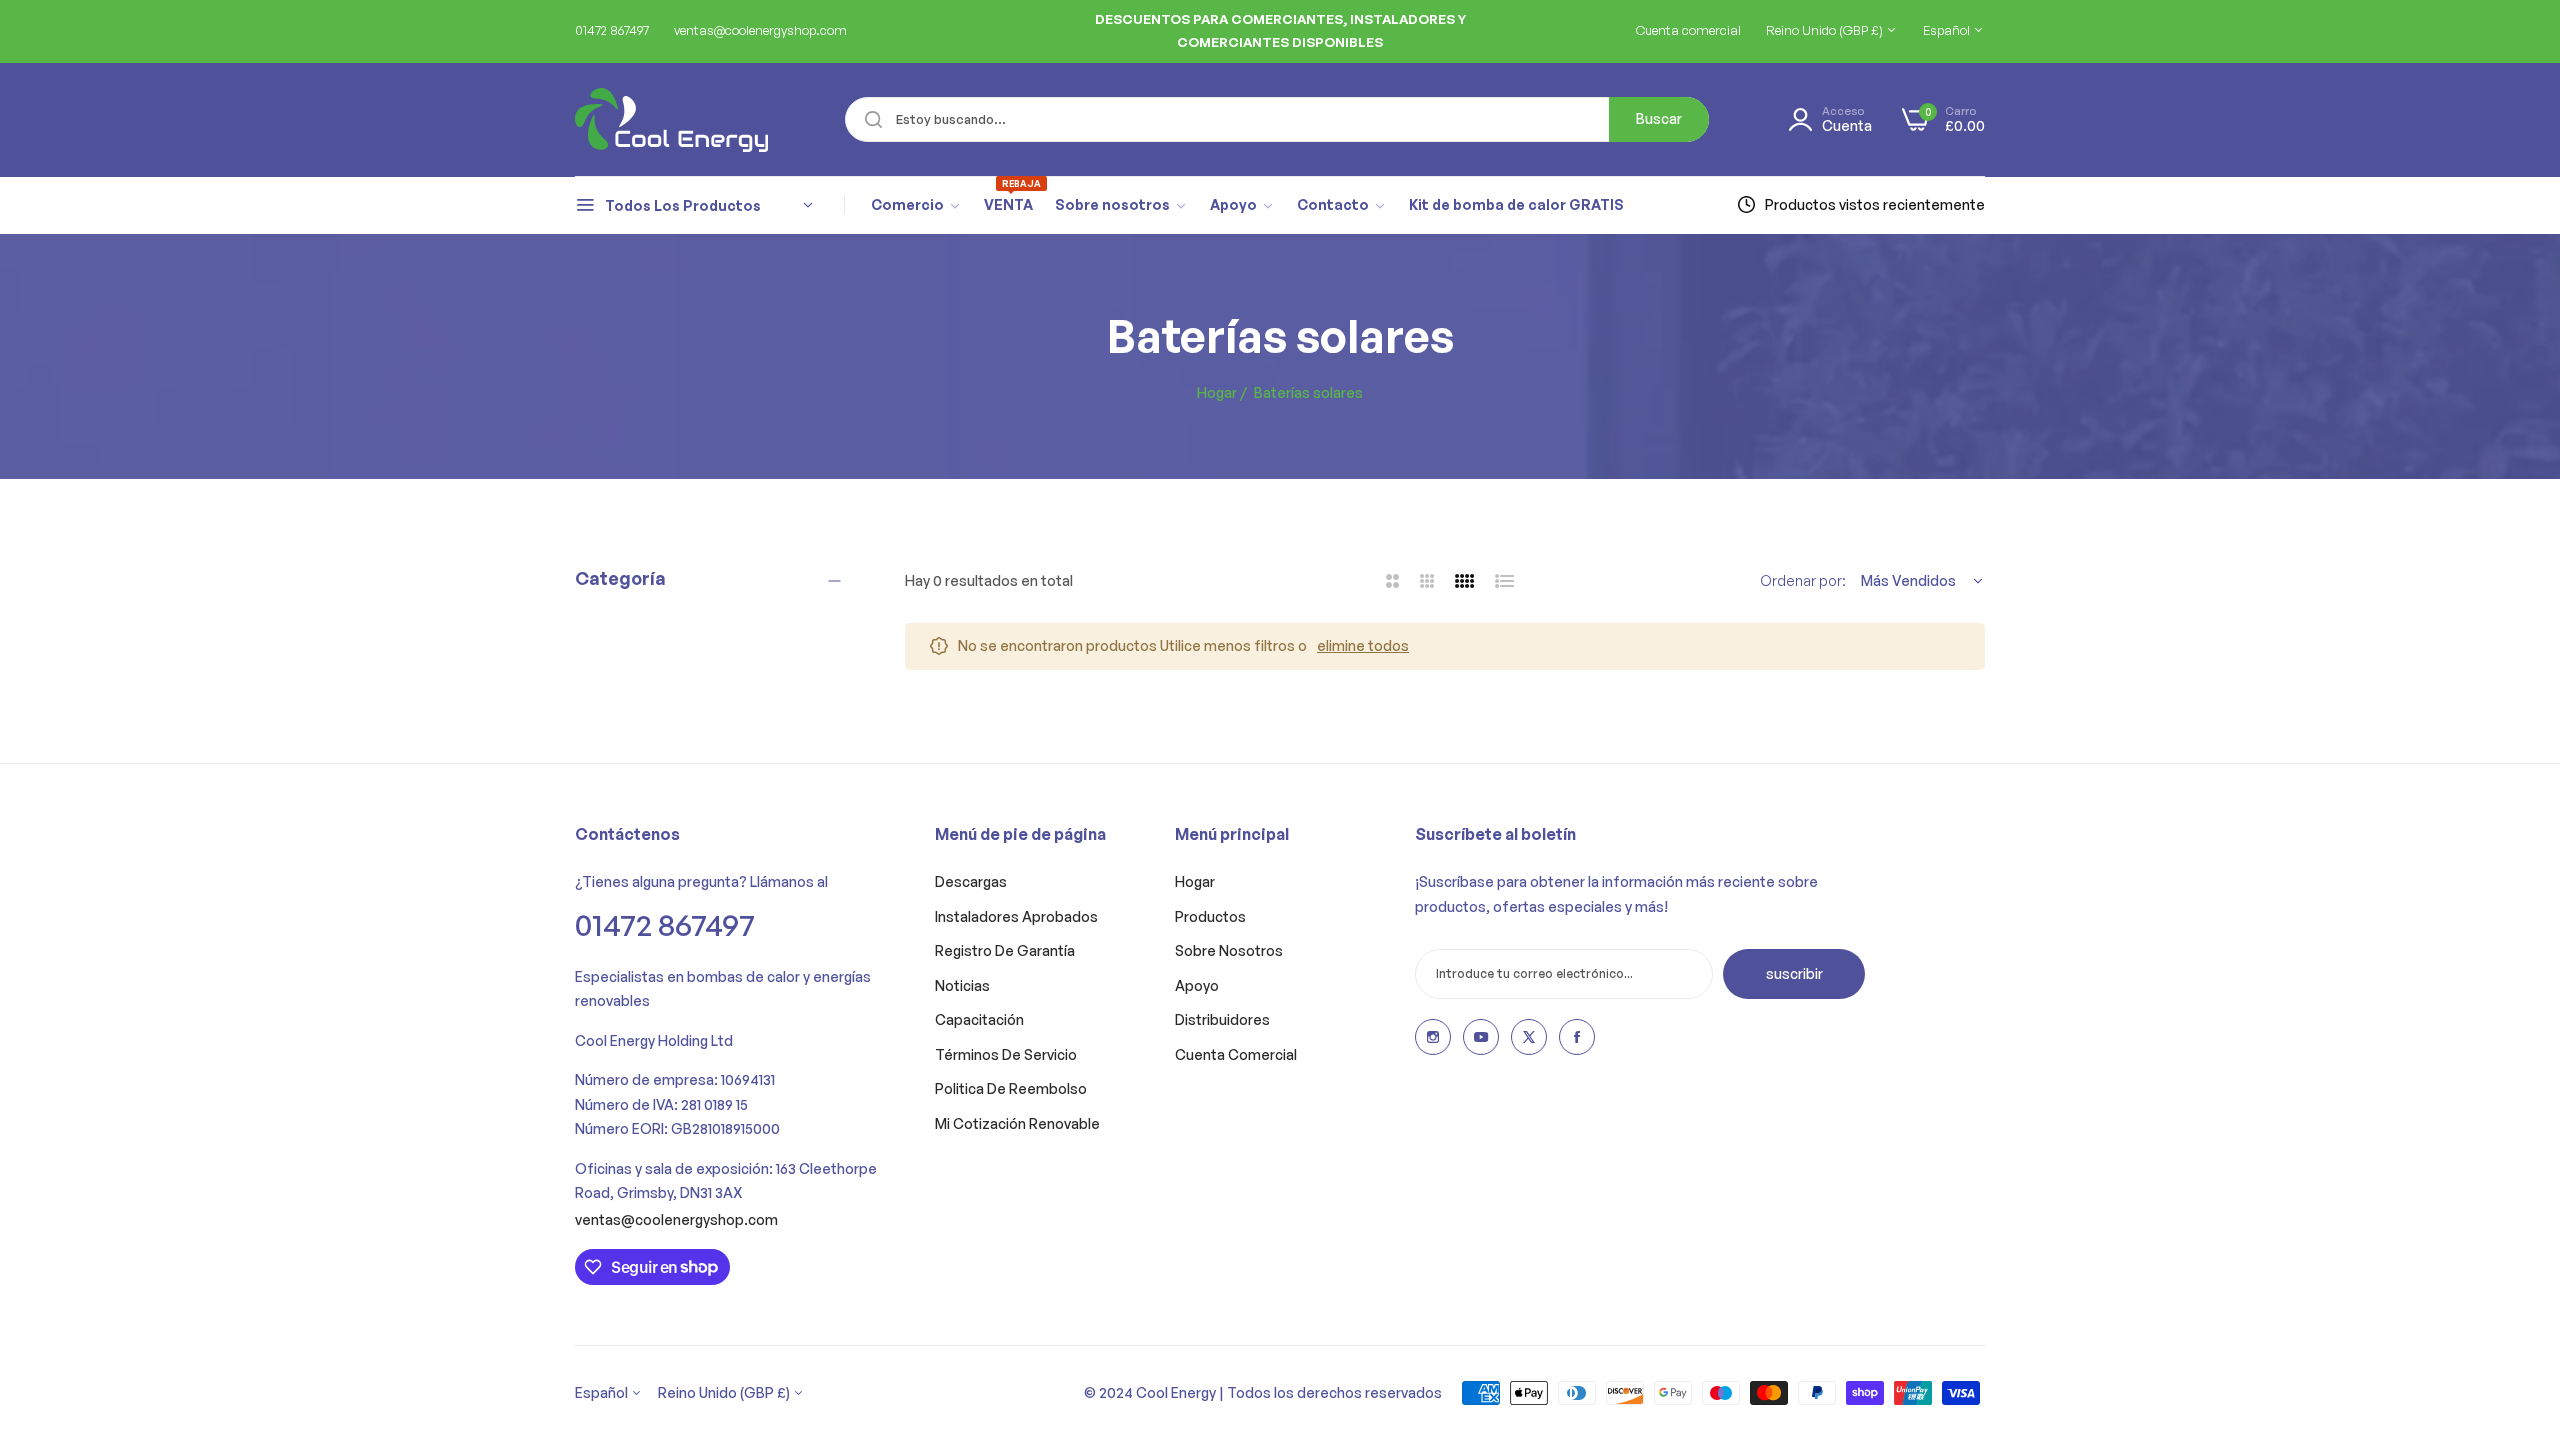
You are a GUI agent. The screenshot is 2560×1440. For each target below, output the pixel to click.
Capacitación (979, 1019)
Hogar (1217, 392)
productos (1210, 916)
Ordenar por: (1803, 580)
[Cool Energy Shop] (647, 120)
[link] (916, 205)
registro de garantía (1005, 950)
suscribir (1794, 973)
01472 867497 (665, 924)
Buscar (1659, 118)
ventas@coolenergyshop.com (676, 1219)
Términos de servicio (1006, 1054)
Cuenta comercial (1236, 1054)
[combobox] (1277, 119)
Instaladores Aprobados (1016, 916)
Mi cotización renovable (1017, 1123)
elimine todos (1363, 645)
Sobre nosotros (1229, 950)
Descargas (971, 881)
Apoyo (1197, 985)
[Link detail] (1433, 1037)
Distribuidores (1222, 1019)
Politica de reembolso (1011, 1088)
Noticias (962, 985)
